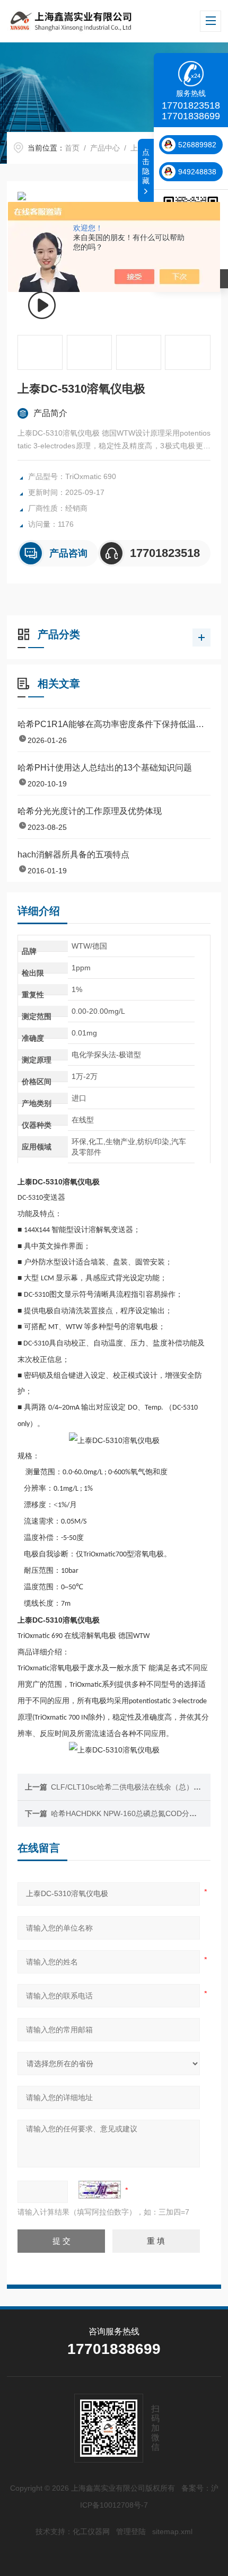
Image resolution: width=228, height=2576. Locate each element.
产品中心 (105, 148)
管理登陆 (131, 2531)
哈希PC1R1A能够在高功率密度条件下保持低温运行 (114, 724)
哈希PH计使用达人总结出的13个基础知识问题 (105, 768)
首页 (72, 148)
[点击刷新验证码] (100, 2190)
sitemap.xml (172, 2531)
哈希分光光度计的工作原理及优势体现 (90, 811)
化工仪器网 (91, 2531)
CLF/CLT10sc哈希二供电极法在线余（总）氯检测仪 (137, 1787)
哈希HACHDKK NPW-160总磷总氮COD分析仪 (128, 1813)
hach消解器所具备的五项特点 (73, 855)
